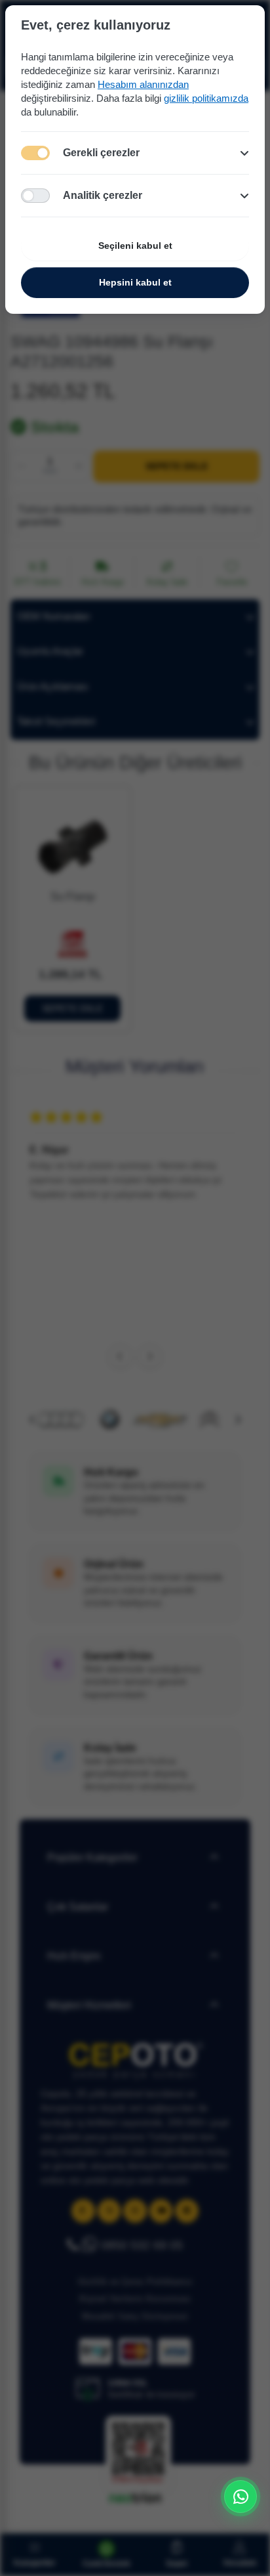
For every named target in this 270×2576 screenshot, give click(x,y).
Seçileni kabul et (135, 246)
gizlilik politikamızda (206, 98)
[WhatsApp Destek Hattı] (241, 2497)
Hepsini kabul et (135, 282)
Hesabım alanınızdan (143, 84)
